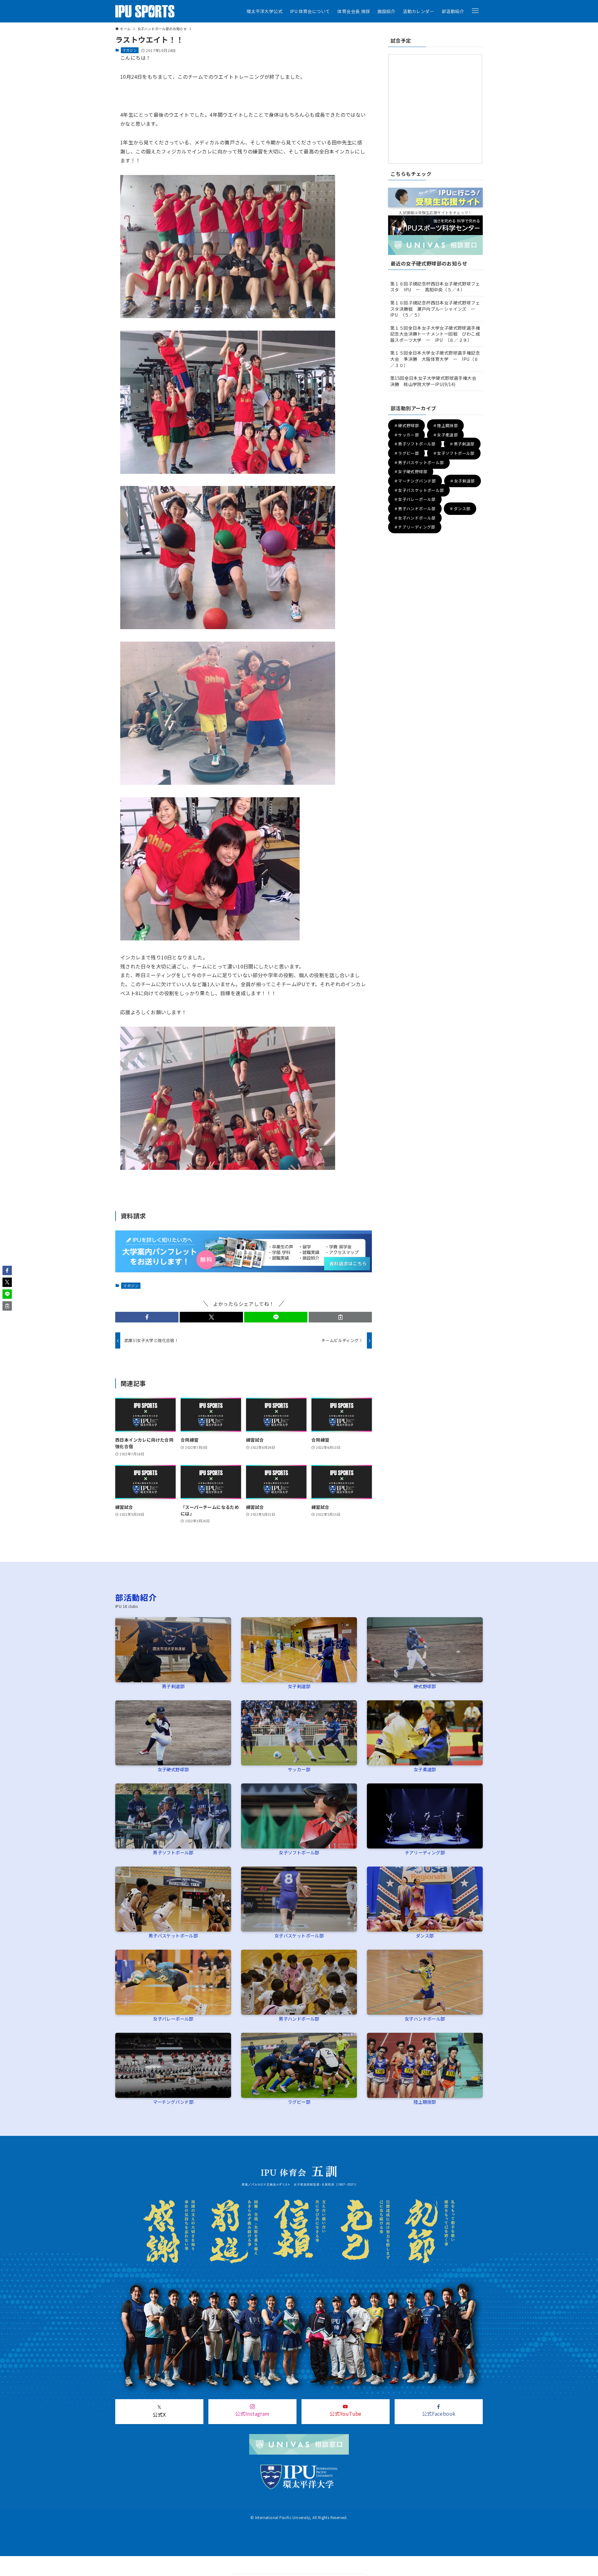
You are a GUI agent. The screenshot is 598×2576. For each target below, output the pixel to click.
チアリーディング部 (425, 1852)
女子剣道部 (299, 1686)
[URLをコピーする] (340, 1317)
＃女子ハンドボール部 (415, 518)
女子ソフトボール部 (299, 1852)
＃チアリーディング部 (415, 527)
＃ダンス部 (460, 509)
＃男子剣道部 (462, 444)
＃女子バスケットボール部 (419, 490)
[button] (475, 11)
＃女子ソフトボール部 (454, 453)
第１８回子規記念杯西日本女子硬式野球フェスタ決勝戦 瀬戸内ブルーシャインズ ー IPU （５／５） (435, 309)
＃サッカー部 (406, 435)
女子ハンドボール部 (425, 2019)
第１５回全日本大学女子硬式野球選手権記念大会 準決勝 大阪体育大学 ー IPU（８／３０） (435, 359)
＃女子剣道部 (462, 481)
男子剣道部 (173, 1686)
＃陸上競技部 (445, 426)
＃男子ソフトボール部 (415, 444)
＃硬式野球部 (406, 426)
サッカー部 (299, 1769)
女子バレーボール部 (173, 2019)
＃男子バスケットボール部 (419, 462)
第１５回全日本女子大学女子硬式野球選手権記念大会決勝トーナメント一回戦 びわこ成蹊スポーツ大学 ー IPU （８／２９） (435, 334)
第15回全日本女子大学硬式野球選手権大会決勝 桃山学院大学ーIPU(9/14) (433, 381)
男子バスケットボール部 (173, 1936)
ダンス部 (425, 1936)
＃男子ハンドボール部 (415, 509)
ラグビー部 (299, 2102)
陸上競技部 (425, 2102)
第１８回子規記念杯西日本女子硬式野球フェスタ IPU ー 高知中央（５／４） (435, 287)
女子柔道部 (425, 1769)
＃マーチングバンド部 (415, 481)
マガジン (130, 50)
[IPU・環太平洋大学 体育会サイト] (145, 11)
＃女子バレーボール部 (415, 499)
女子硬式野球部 (173, 1769)
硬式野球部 (425, 1686)
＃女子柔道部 (445, 435)
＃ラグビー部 (406, 453)
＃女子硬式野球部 (411, 472)
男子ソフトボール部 (173, 1852)
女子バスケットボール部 (299, 1936)
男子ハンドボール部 (299, 2019)
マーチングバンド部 (173, 2102)
